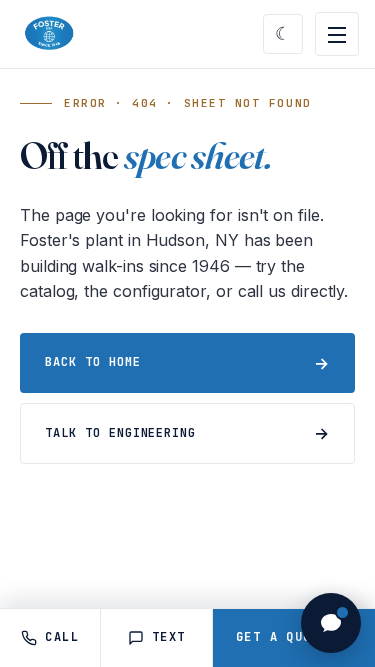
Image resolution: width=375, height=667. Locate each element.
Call (62, 637)
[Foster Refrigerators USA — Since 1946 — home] (47, 34)
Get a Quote (294, 637)
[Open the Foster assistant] (331, 623)
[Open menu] (337, 34)
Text (169, 637)
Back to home (93, 362)
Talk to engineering (120, 433)
